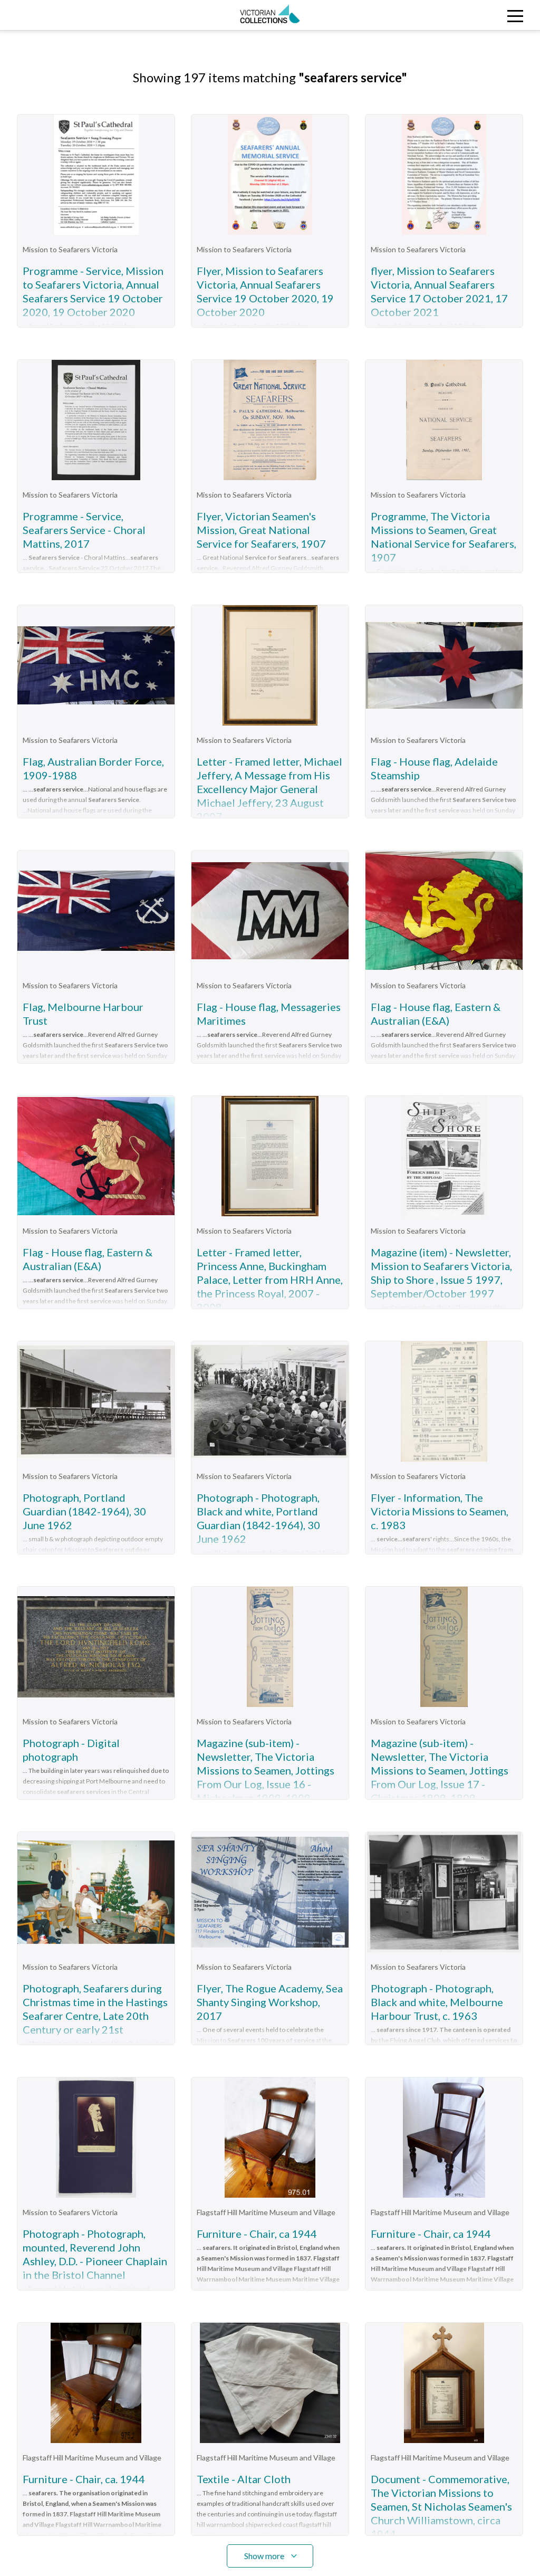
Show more (264, 2556)
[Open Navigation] (472, 15)
